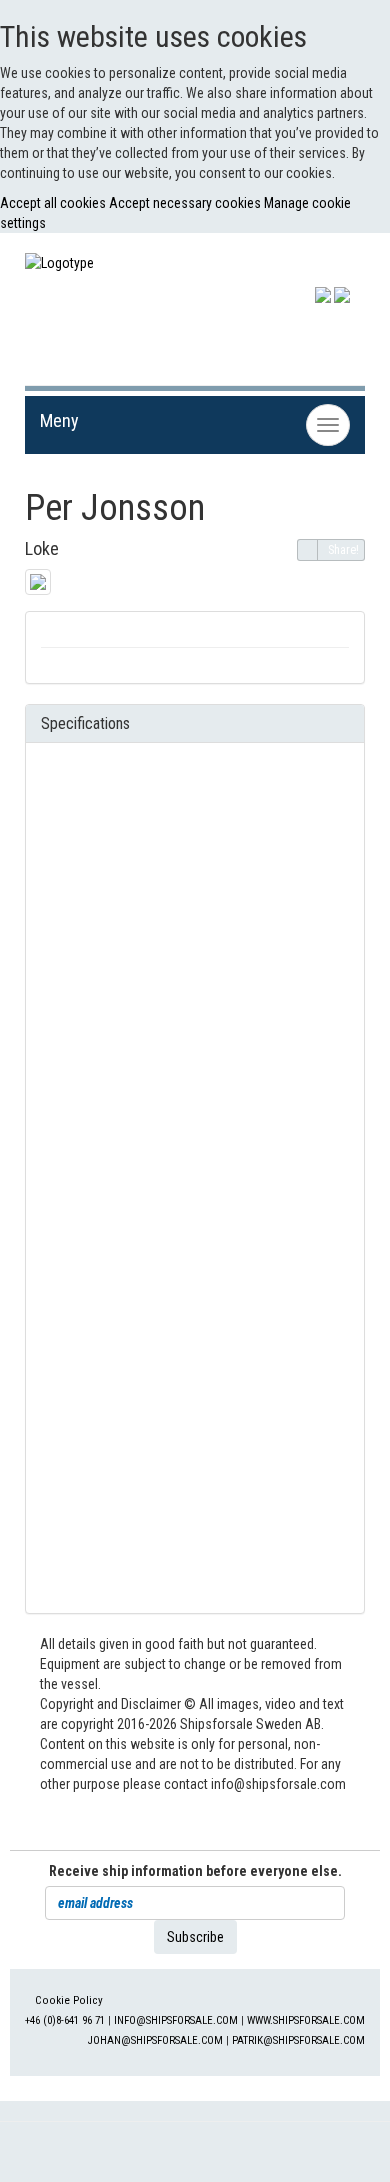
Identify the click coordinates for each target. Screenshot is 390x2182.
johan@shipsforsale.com (155, 2040)
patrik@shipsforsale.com (298, 2040)
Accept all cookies (54, 203)
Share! (343, 550)
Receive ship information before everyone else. (195, 1871)
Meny (59, 420)
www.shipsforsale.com (306, 2020)
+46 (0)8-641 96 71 (65, 2020)
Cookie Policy (69, 2000)
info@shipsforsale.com (176, 2020)
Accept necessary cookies (186, 203)
